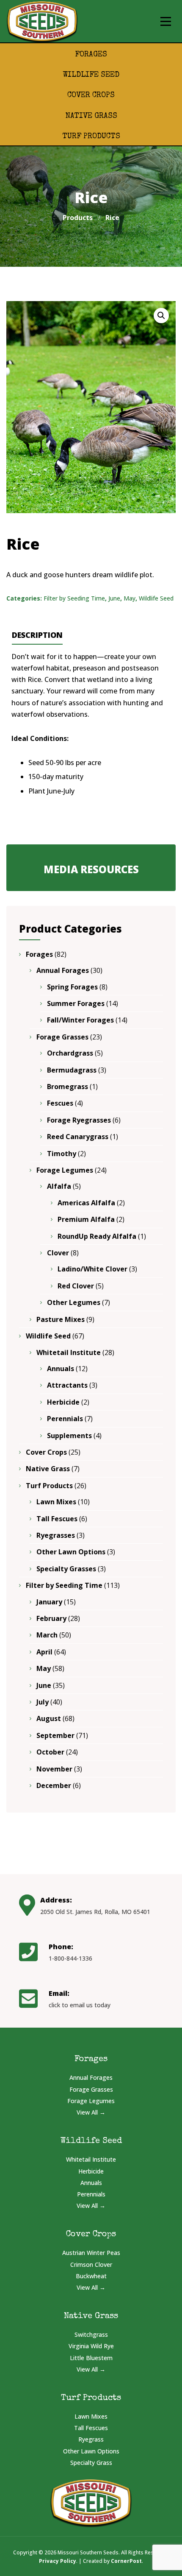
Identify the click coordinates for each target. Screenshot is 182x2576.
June (114, 598)
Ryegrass (91, 2439)
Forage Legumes (65, 1170)
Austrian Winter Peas (91, 2253)
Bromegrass (68, 1087)
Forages (91, 55)
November (54, 1769)
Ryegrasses (56, 1535)
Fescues (60, 1103)
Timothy (62, 1154)
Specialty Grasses (66, 1569)
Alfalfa (59, 1186)
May (130, 598)
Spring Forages (72, 987)
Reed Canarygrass (78, 1137)
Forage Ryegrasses (79, 1120)
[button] (161, 316)
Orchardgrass (70, 1053)
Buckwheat (91, 2276)
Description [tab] (37, 635)
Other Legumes (74, 1302)
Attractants (67, 1385)
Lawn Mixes (56, 1502)
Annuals (61, 1369)
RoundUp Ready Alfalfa (97, 1236)
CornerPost (126, 2561)
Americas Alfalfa (86, 1203)
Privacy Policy (58, 2561)
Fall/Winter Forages (80, 1020)
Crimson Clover (91, 2264)
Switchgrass (91, 2334)
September (55, 1735)
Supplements (69, 1436)
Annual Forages (63, 970)
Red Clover (76, 1286)
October (50, 1752)
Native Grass (91, 116)
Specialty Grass (91, 2463)
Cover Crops (91, 95)
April (44, 1652)
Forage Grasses (62, 1037)
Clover (58, 1253)
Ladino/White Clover (92, 1269)
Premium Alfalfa (86, 1219)
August (49, 1718)
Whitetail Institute (69, 1352)
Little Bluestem (91, 2358)
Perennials (65, 1419)
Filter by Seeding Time (74, 598)
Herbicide (63, 1402)
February (51, 1618)
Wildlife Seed (91, 75)
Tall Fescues (57, 1519)
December (54, 1785)
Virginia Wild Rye (91, 2346)
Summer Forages (76, 1003)
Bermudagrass (72, 1070)
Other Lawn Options (71, 1552)
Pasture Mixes (61, 1319)
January (49, 1602)
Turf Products (91, 137)
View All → (91, 2112)
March (47, 1635)
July (43, 1702)
